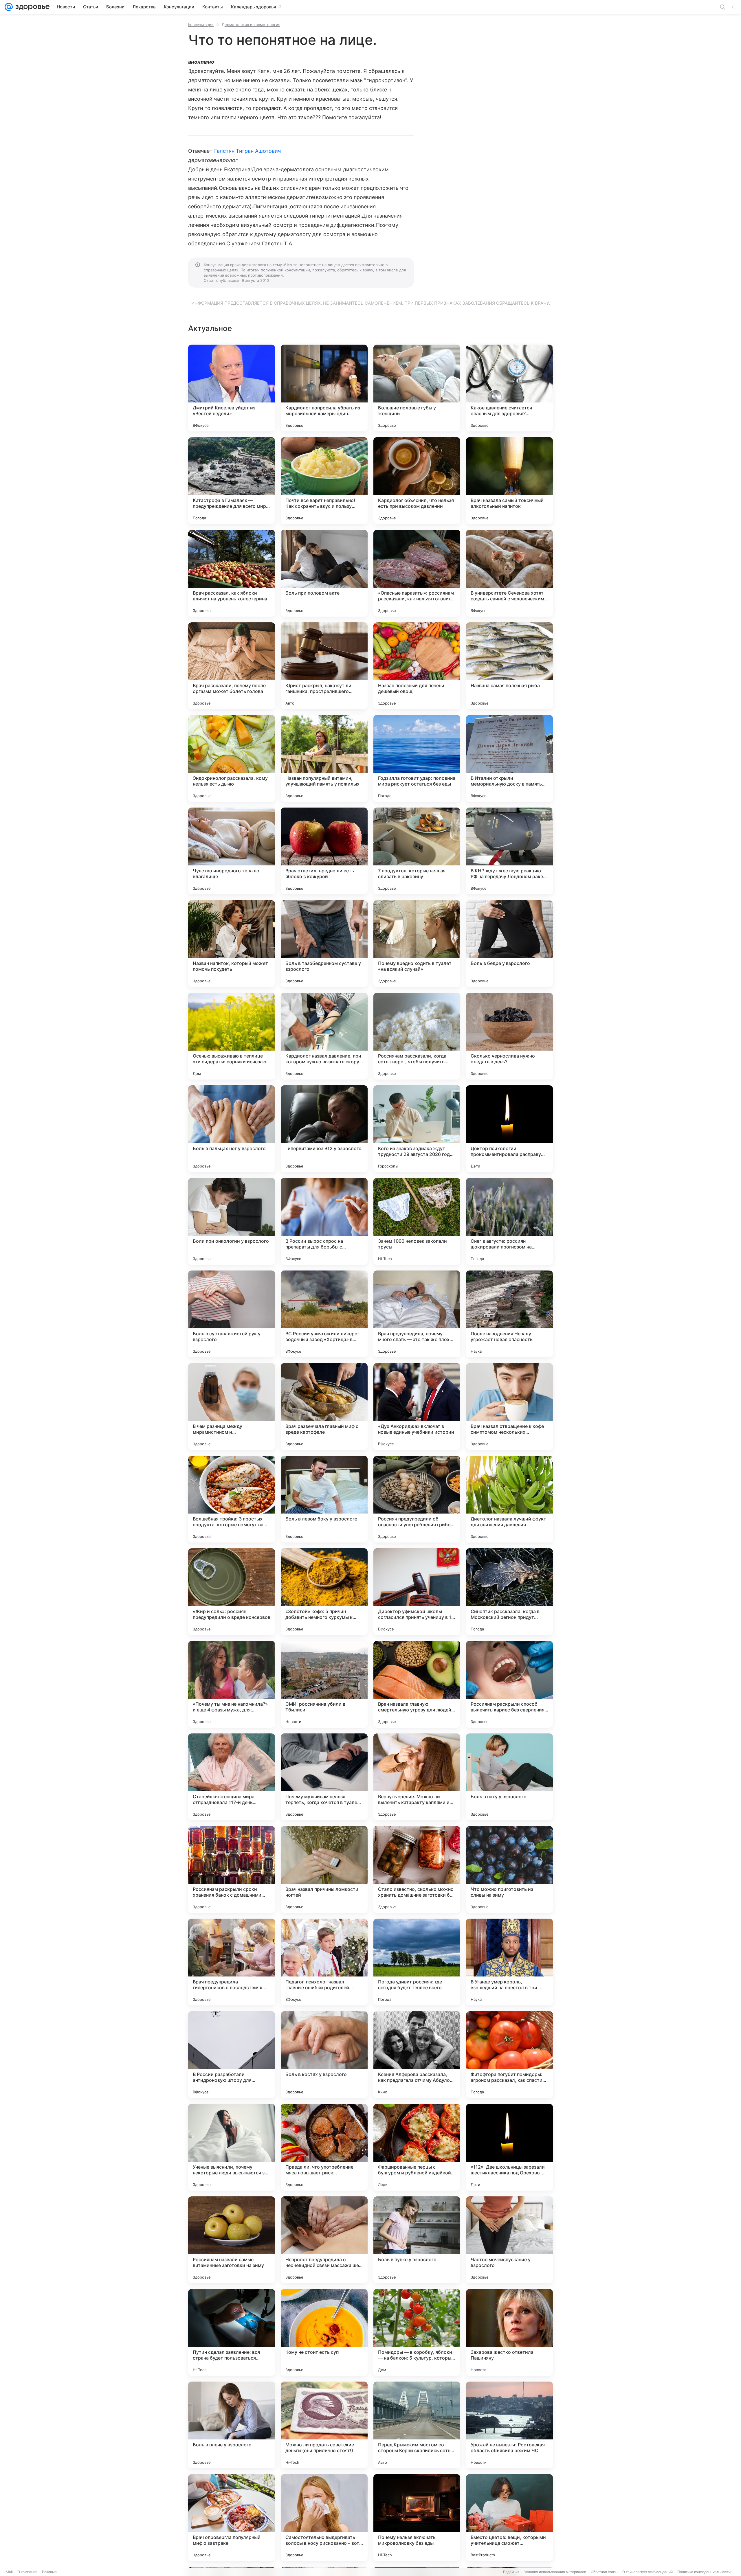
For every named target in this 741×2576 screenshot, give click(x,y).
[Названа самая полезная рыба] (509, 666)
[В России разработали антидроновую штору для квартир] (232, 2055)
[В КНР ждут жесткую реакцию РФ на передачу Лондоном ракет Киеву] (509, 851)
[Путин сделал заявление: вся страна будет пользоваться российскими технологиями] (232, 2332)
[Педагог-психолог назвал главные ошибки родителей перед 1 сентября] (324, 1962)
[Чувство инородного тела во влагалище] (232, 851)
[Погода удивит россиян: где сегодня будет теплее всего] (417, 1962)
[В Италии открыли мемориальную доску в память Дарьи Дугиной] (509, 758)
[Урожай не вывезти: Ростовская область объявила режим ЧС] (509, 2425)
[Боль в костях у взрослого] (324, 2055)
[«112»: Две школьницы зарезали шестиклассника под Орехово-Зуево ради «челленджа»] (509, 2147)
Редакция (511, 2572)
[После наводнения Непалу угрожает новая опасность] (509, 1314)
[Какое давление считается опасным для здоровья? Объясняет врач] (509, 388)
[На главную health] (31, 7)
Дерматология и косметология (251, 25)
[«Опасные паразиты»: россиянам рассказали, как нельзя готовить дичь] (417, 573)
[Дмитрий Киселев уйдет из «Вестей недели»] (232, 388)
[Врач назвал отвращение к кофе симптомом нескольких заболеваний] (509, 1406)
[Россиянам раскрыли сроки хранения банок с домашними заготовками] (232, 1869)
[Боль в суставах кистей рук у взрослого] (232, 1314)
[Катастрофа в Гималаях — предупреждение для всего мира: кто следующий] (232, 481)
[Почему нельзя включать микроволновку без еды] (417, 2518)
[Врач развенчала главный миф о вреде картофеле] (324, 1406)
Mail (9, 2572)
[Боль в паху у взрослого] (509, 1777)
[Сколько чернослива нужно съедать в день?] (509, 1036)
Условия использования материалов (555, 2572)
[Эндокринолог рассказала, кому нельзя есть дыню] (232, 758)
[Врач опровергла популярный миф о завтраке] (232, 2518)
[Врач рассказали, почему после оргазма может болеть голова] (232, 666)
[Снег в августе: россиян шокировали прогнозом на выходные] (509, 1221)
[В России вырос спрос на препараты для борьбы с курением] (324, 1221)
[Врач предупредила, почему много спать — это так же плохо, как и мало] (417, 1314)
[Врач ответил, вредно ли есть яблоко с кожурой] (324, 851)
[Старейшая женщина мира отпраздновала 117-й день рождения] (232, 1777)
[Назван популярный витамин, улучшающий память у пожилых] (324, 758)
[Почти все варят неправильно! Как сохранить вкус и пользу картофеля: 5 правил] (324, 481)
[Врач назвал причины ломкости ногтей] (324, 1869)
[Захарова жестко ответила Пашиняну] (509, 2332)
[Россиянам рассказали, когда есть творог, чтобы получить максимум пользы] (417, 1036)
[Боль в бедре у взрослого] (509, 944)
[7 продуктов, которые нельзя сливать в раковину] (417, 851)
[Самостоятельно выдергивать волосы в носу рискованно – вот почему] (324, 2518)
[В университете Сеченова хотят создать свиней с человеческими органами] (509, 573)
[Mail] (9, 7)
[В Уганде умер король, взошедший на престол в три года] (509, 1962)
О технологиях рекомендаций (648, 2572)
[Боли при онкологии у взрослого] (232, 1221)
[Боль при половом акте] (324, 573)
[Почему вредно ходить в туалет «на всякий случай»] (417, 944)
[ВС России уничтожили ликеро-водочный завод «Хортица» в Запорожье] (324, 1314)
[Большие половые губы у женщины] (417, 388)
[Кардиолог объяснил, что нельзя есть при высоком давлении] (417, 481)
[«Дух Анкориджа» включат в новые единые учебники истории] (417, 1406)
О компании (27, 2572)
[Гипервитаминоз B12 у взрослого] (324, 1129)
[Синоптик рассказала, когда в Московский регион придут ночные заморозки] (509, 1592)
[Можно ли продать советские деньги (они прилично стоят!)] (324, 2425)
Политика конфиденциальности (704, 2572)
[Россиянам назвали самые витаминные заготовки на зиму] (232, 2240)
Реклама (49, 2572)
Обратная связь (604, 2572)
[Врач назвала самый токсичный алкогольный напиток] (509, 481)
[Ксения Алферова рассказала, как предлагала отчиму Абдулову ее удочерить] (417, 2055)
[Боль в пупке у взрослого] (417, 2240)
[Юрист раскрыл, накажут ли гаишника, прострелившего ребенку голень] (324, 666)
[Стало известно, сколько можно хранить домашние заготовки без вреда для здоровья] (417, 1869)
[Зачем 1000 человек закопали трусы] (417, 1221)
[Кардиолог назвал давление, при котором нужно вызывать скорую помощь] (324, 1036)
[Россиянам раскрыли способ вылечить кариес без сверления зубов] (509, 1684)
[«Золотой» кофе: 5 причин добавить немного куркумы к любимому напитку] (324, 1592)
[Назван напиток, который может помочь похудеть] (232, 944)
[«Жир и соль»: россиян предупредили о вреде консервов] (232, 1592)
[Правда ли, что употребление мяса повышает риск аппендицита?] (324, 2147)
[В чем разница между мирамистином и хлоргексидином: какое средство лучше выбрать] (232, 1406)
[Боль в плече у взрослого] (232, 2425)
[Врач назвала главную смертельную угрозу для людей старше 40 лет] (417, 1684)
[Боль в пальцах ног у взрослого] (232, 1129)
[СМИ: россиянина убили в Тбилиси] (324, 1684)
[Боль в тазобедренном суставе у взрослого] (324, 944)
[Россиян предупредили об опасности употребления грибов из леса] (417, 1499)
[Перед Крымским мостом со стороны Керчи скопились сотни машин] (417, 2425)
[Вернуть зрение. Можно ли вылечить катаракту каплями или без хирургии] (417, 1777)
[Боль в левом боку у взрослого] (324, 1499)
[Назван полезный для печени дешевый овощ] (417, 666)
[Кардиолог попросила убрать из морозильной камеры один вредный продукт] (324, 388)
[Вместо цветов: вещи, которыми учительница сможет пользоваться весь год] (509, 2518)
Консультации (201, 25)
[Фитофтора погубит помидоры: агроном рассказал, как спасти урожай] (509, 2055)
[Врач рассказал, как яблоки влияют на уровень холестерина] (232, 573)
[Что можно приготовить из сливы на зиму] (509, 1869)
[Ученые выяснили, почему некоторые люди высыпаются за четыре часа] (232, 2147)
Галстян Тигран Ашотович (247, 151)
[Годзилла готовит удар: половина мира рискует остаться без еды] (417, 758)
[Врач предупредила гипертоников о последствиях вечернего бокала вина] (232, 1962)
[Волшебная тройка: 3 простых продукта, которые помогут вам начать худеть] (232, 1499)
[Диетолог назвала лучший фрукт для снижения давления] (509, 1499)
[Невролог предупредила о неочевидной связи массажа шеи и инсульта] (324, 2240)
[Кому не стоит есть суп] (324, 2332)
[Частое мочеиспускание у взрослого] (509, 2240)
